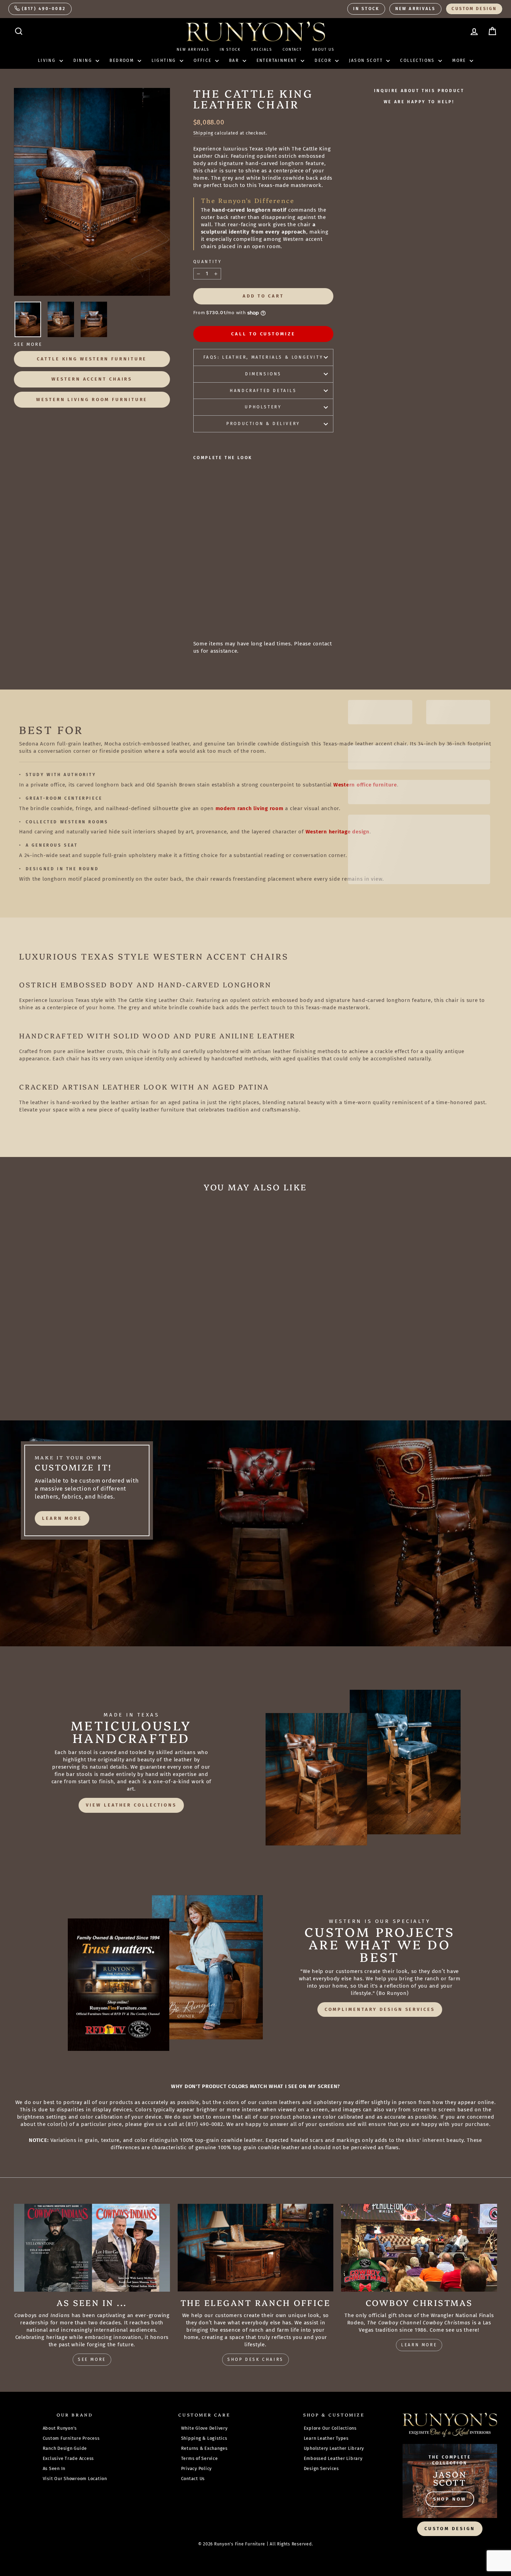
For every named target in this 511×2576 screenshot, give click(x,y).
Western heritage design (338, 832)
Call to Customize (263, 334)
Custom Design (474, 9)
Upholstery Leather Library (334, 2448)
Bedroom (123, 60)
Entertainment (278, 60)
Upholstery (263, 407)
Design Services (321, 2468)
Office (204, 60)
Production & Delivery (263, 424)
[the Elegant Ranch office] (256, 2248)
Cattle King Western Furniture (92, 359)
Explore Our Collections (330, 2428)
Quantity (208, 262)
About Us (323, 50)
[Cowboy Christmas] (419, 2248)
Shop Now (450, 2499)
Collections (418, 60)
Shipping (203, 133)
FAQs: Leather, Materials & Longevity (263, 357)
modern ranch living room (250, 808)
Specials (262, 50)
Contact (292, 50)
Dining (84, 60)
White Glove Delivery (204, 2428)
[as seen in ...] (92, 2248)
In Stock (366, 9)
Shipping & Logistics (204, 2438)
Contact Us (193, 2479)
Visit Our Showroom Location (75, 2479)
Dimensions (263, 374)
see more (92, 2359)
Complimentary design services (380, 2009)
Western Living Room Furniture (92, 400)
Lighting (165, 60)
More (460, 60)
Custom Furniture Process (71, 2438)
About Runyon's (60, 2428)
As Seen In (54, 2468)
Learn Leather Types (326, 2438)
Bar (235, 60)
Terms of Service (200, 2458)
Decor (324, 60)
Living (48, 60)
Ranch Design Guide (65, 2448)
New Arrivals (415, 9)
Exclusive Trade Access (68, 2458)
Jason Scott (367, 60)
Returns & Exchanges (204, 2448)
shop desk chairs (255, 2359)
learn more (62, 1518)
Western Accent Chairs (92, 379)
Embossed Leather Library (333, 2458)
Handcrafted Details (263, 391)
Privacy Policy (197, 2468)
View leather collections (131, 1805)
